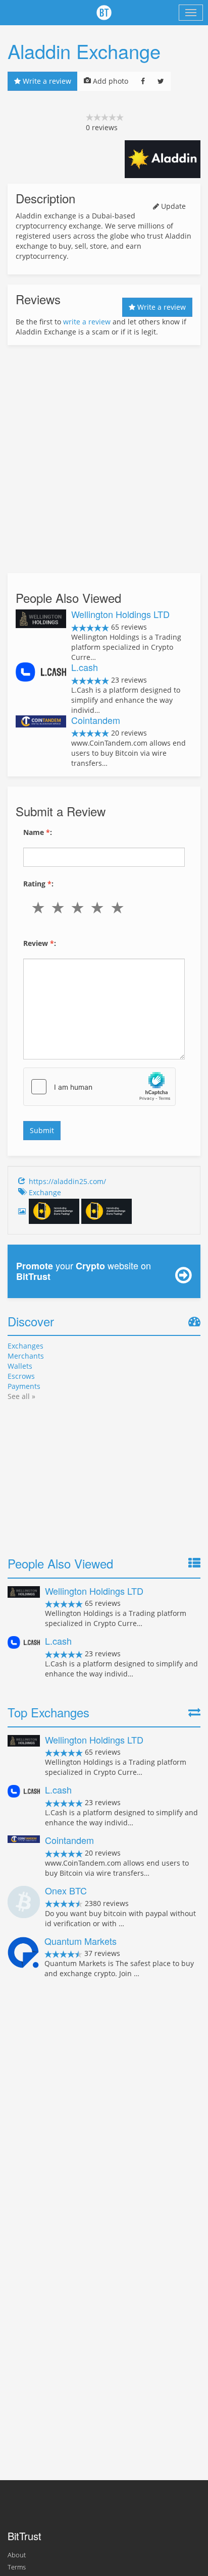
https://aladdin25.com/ (67, 1181)
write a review (87, 322)
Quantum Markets (81, 1941)
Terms (17, 2567)
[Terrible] (40, 908)
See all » (21, 1396)
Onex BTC (66, 1890)
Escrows (21, 1376)
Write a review (46, 81)
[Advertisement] (104, 459)
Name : (38, 832)
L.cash (85, 667)
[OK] (80, 908)
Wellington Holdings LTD (120, 614)
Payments (24, 1386)
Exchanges (25, 1346)
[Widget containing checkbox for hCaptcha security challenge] (99, 1087)
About (17, 2555)
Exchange (45, 1192)
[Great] (119, 908)
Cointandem (96, 720)
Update (172, 206)
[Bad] (60, 908)
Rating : (38, 884)
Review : (40, 943)
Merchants (26, 1356)
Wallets (20, 1366)
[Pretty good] (100, 908)
